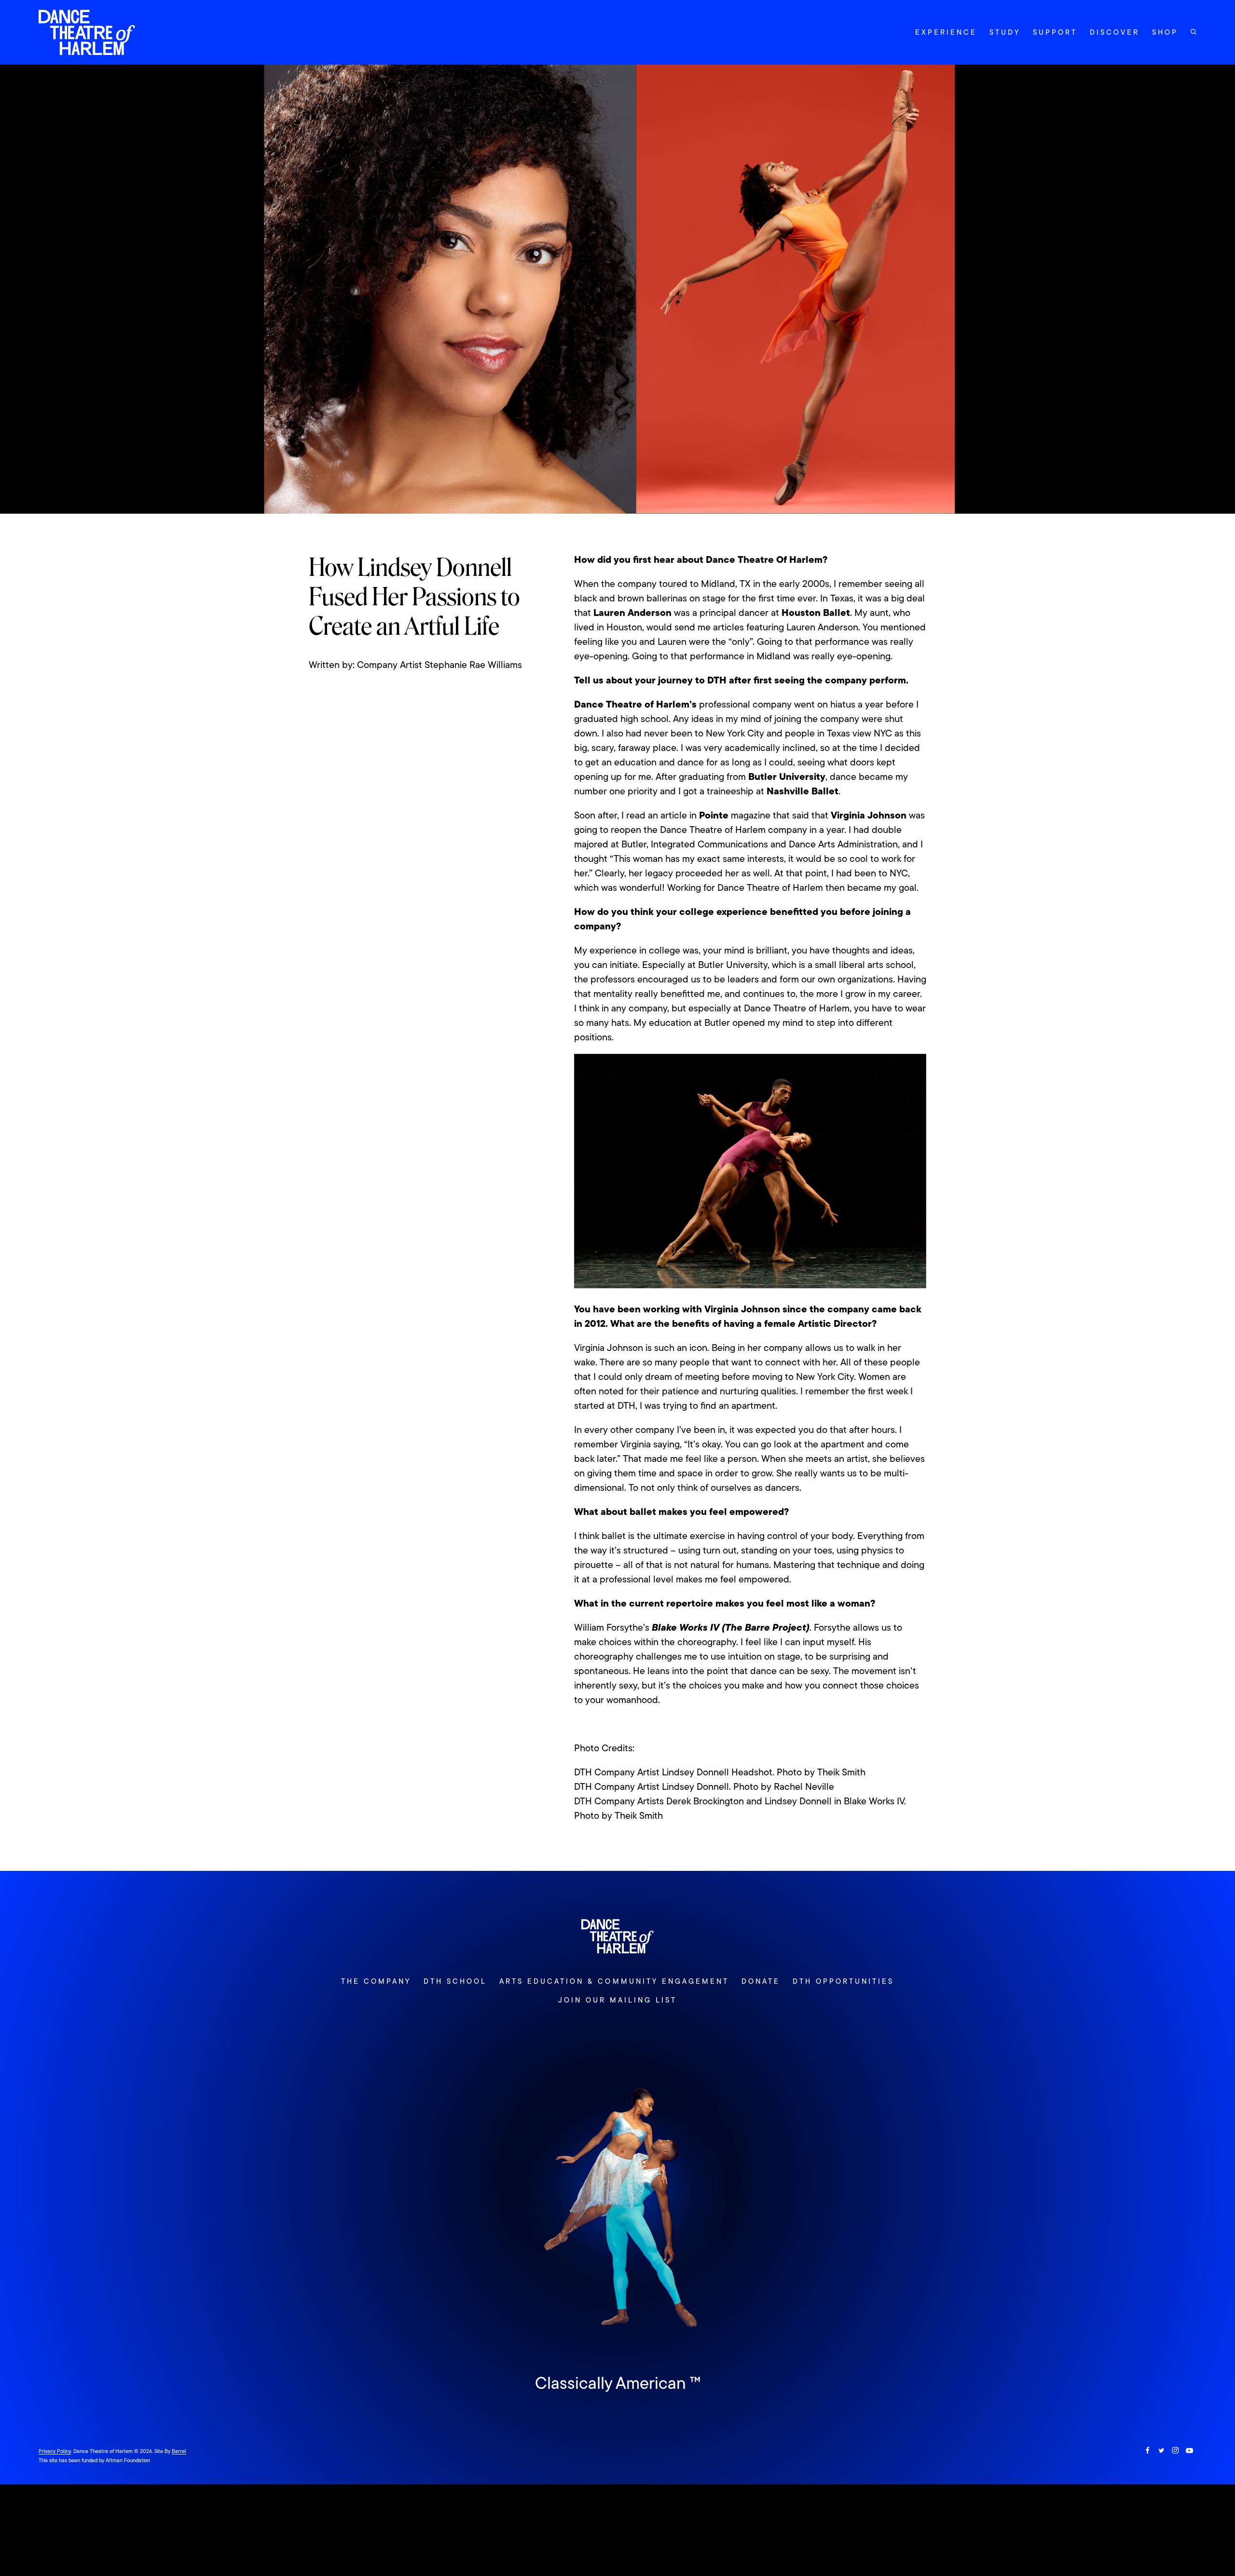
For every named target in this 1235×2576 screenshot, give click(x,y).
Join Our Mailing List (617, 2000)
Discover (1115, 32)
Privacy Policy (55, 2451)
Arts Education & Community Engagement (614, 1981)
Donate (761, 1981)
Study (1005, 32)
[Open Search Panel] (1194, 32)
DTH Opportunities (843, 1981)
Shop (1165, 32)
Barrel (179, 2451)
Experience (946, 32)
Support (1055, 32)
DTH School (455, 1981)
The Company (376, 1981)
